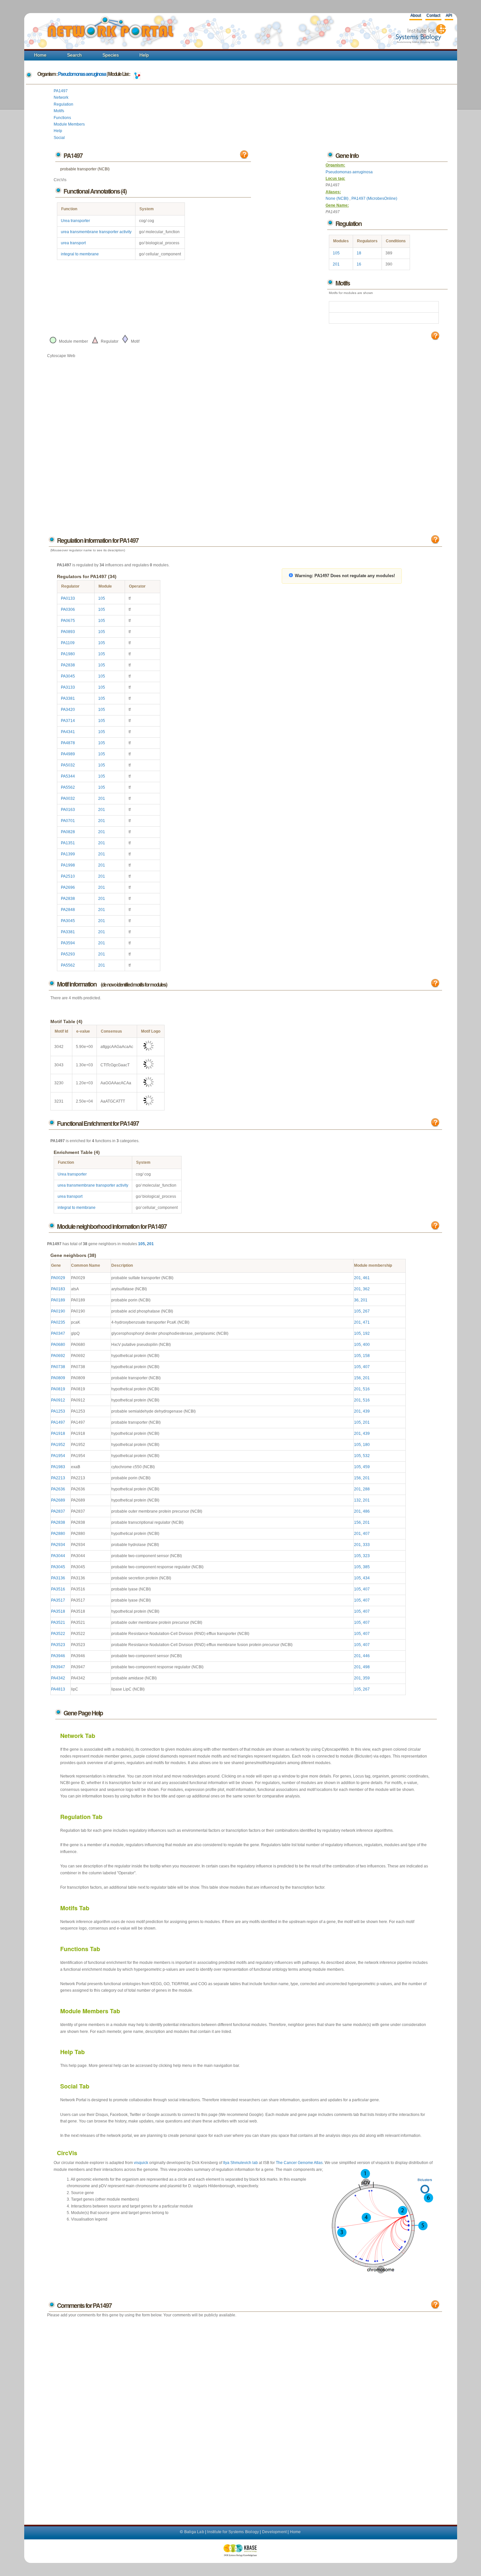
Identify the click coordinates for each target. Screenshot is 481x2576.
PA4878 (68, 743)
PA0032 (68, 799)
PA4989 (68, 754)
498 (366, 1667)
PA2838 (68, 665)
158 (366, 1356)
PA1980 (68, 654)
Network (61, 97)
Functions (62, 118)
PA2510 (68, 876)
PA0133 (68, 598)
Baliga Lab (194, 2532)
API (449, 15)
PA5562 (68, 787)
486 (366, 1511)
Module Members (69, 124)
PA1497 (61, 91)
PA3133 (68, 687)
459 (366, 1467)
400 (366, 1345)
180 (366, 1445)
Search (74, 55)
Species (111, 55)
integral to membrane (80, 254)
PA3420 (68, 710)
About (416, 15)
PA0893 (68, 632)
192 (366, 1333)
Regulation (63, 104)
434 (366, 1578)
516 (366, 1389)
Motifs (59, 111)
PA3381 (68, 698)
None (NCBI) (338, 198)
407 (366, 1367)
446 (366, 1656)
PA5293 (68, 954)
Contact (433, 15)
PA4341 (68, 732)
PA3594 (68, 943)
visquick (141, 2163)
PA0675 (68, 621)
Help (144, 55)
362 (366, 1289)
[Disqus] (245, 2414)
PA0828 (68, 832)
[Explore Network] (137, 74)
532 (366, 1456)
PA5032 (68, 765)
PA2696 (68, 887)
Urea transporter (75, 221)
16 (359, 264)
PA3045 (68, 676)
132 (357, 1500)
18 (359, 253)
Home (40, 55)
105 (336, 253)
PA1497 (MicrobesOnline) (374, 198)
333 (366, 1545)
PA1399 (68, 854)
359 (366, 1678)
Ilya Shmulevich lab (240, 2163)
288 (366, 1489)
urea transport (73, 243)
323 (366, 1556)
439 (366, 1411)
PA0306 (68, 610)
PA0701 (68, 821)
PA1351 (68, 843)
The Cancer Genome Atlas (299, 2163)
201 (336, 264)
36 (356, 1300)
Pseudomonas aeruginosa (82, 74)
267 (366, 1311)
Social (59, 138)
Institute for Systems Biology (233, 2532)
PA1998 (68, 865)
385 (366, 1567)
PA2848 (68, 910)
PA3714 (68, 721)
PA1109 (68, 643)
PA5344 (68, 776)
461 (366, 1278)
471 (366, 1322)
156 (357, 1378)
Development (274, 2532)
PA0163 (68, 810)
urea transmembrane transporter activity (96, 232)
